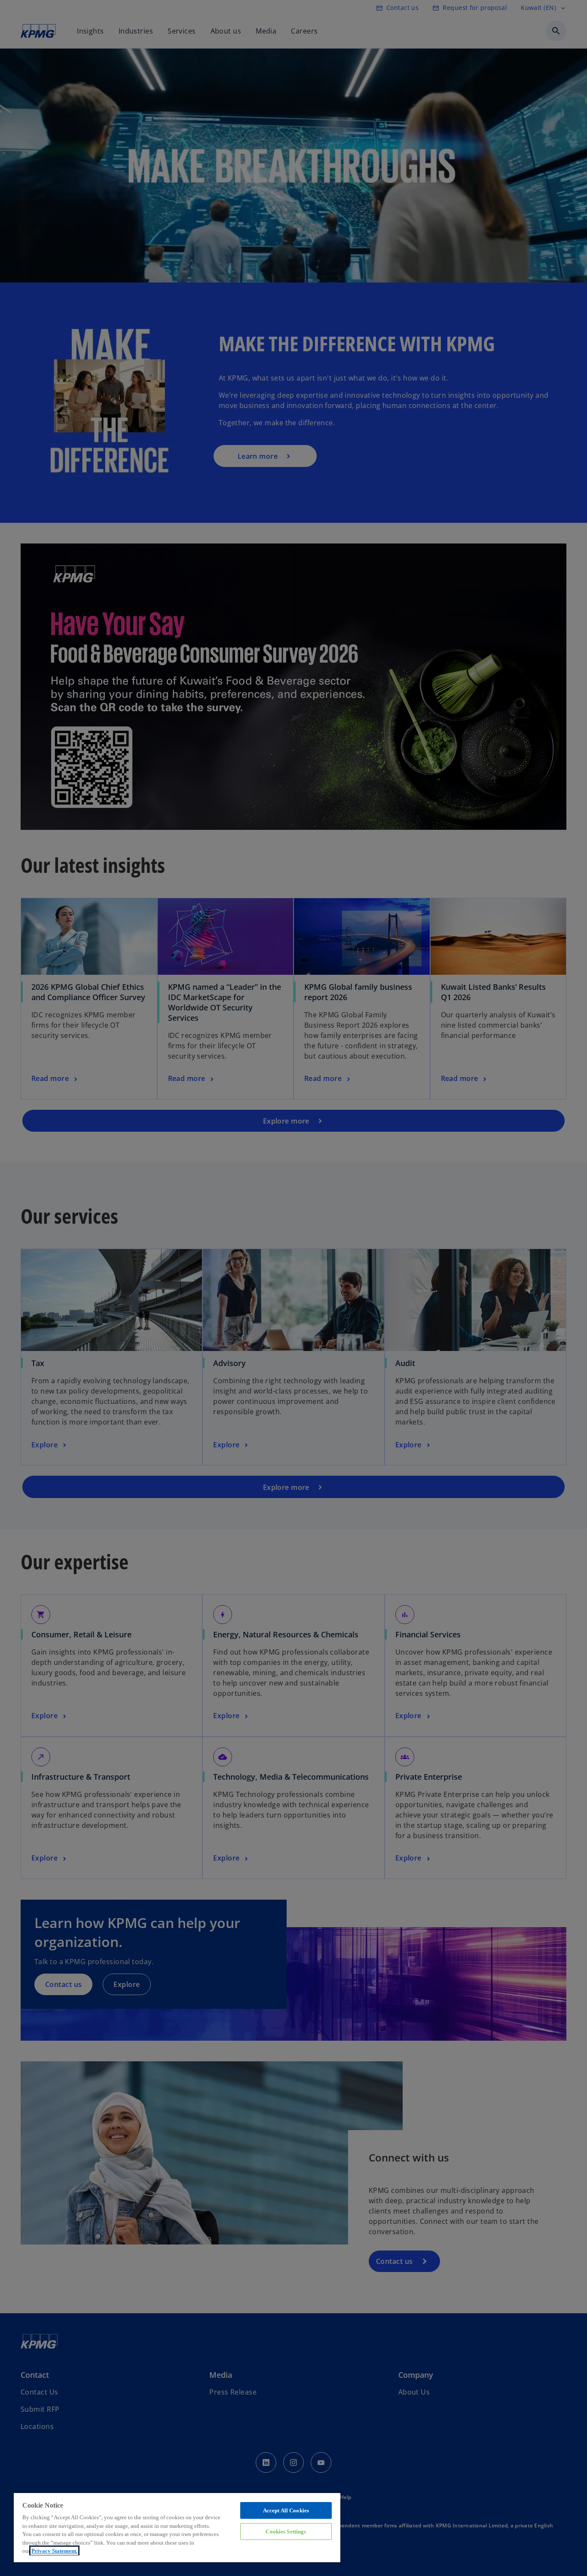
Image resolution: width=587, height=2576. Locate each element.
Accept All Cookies (286, 2510)
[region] (177, 2527)
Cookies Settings (286, 2531)
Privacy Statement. (54, 2551)
